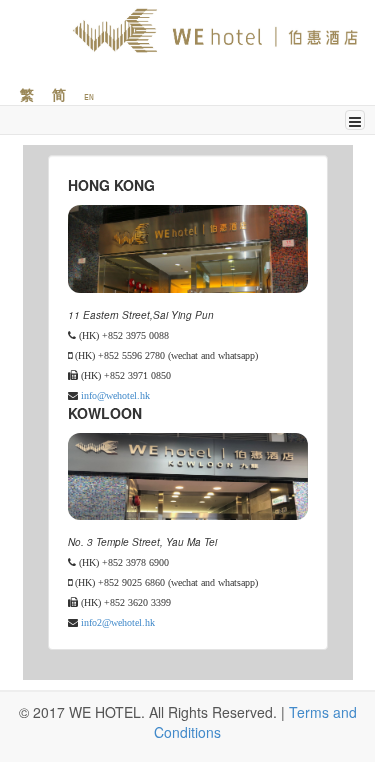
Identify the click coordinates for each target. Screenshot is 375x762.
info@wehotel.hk (115, 395)
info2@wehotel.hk (118, 622)
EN (89, 97)
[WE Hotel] (192, 30)
